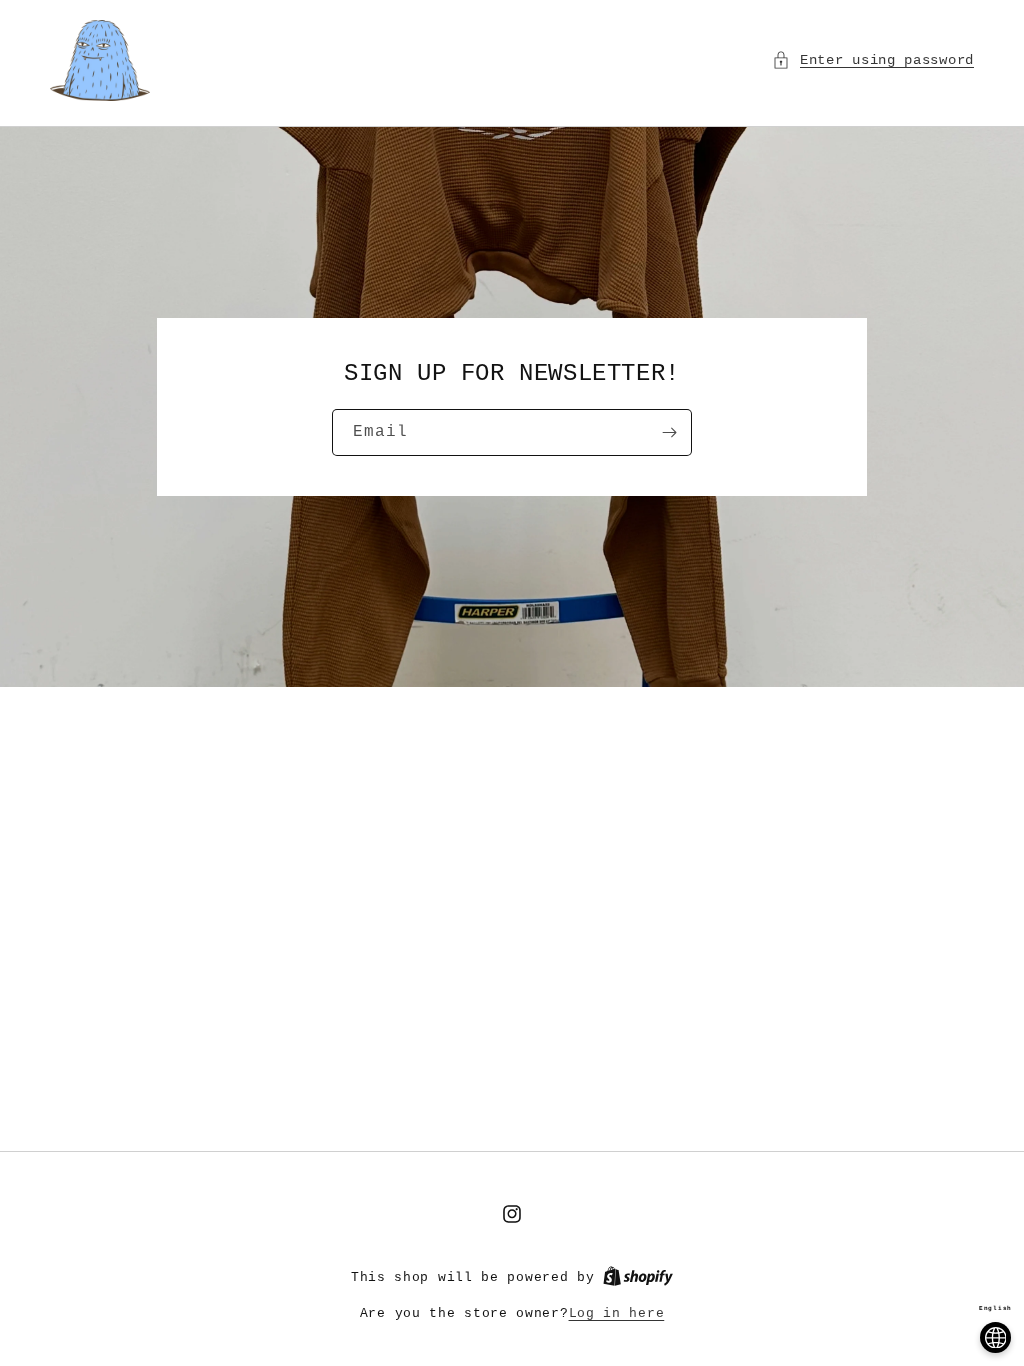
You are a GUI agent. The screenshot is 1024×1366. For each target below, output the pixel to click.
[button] (873, 60)
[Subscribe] (669, 432)
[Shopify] (638, 1277)
